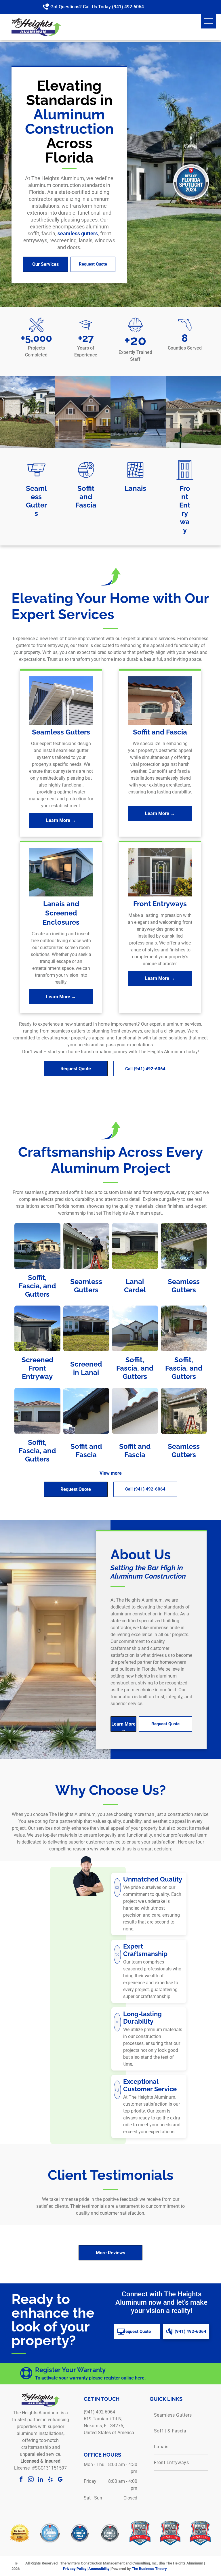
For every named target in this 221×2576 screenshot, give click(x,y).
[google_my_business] (60, 2480)
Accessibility (99, 2569)
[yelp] (50, 2480)
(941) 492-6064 (128, 7)
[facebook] (21, 2480)
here (140, 2378)
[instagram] (31, 2480)
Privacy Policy (75, 2569)
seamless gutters (78, 233)
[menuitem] (181, 2415)
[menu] (208, 21)
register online (119, 2378)
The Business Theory (149, 2569)
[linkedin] (41, 2480)
